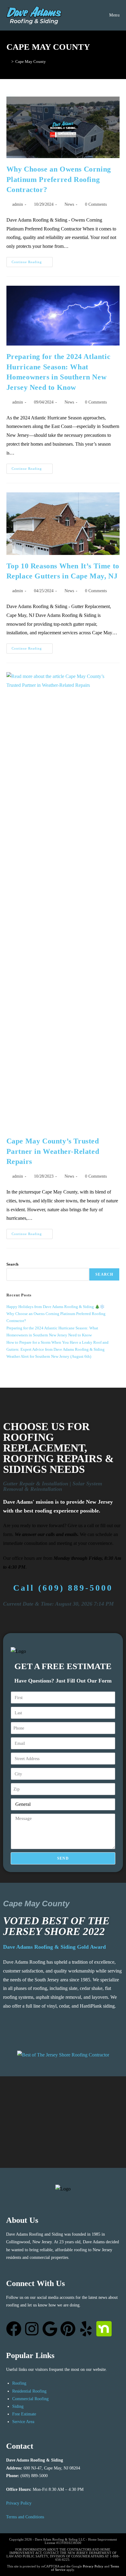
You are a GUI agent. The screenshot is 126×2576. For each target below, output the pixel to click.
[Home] (8, 62)
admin (18, 204)
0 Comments (96, 204)
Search (12, 1264)
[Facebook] (14, 2329)
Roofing (19, 2383)
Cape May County (31, 62)
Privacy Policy (19, 2503)
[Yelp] (86, 2329)
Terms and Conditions (25, 2517)
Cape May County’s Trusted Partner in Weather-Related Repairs (53, 1151)
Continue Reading (32, 260)
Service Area (23, 2422)
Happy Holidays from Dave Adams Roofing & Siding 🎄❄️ (56, 1307)
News (69, 204)
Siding (18, 2406)
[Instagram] (32, 2329)
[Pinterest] (68, 2329)
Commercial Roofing (30, 2399)
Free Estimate (24, 2414)
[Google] (50, 2329)
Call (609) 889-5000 (63, 1588)
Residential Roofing (29, 2391)
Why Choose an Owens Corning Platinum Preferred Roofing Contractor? (59, 179)
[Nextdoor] (104, 2329)
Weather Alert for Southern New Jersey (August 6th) (49, 1356)
